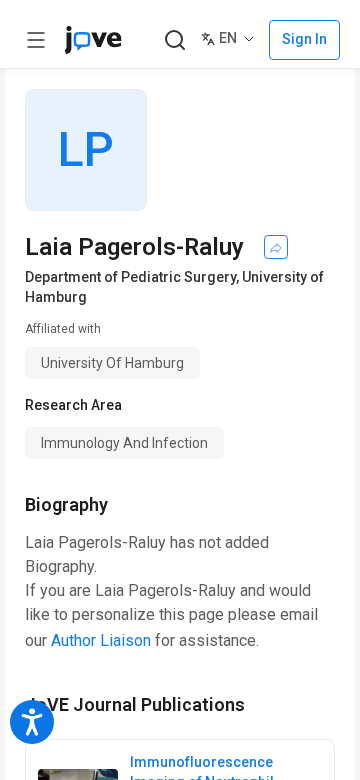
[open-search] (174, 40)
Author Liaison (101, 640)
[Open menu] (36, 40)
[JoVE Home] (93, 40)
